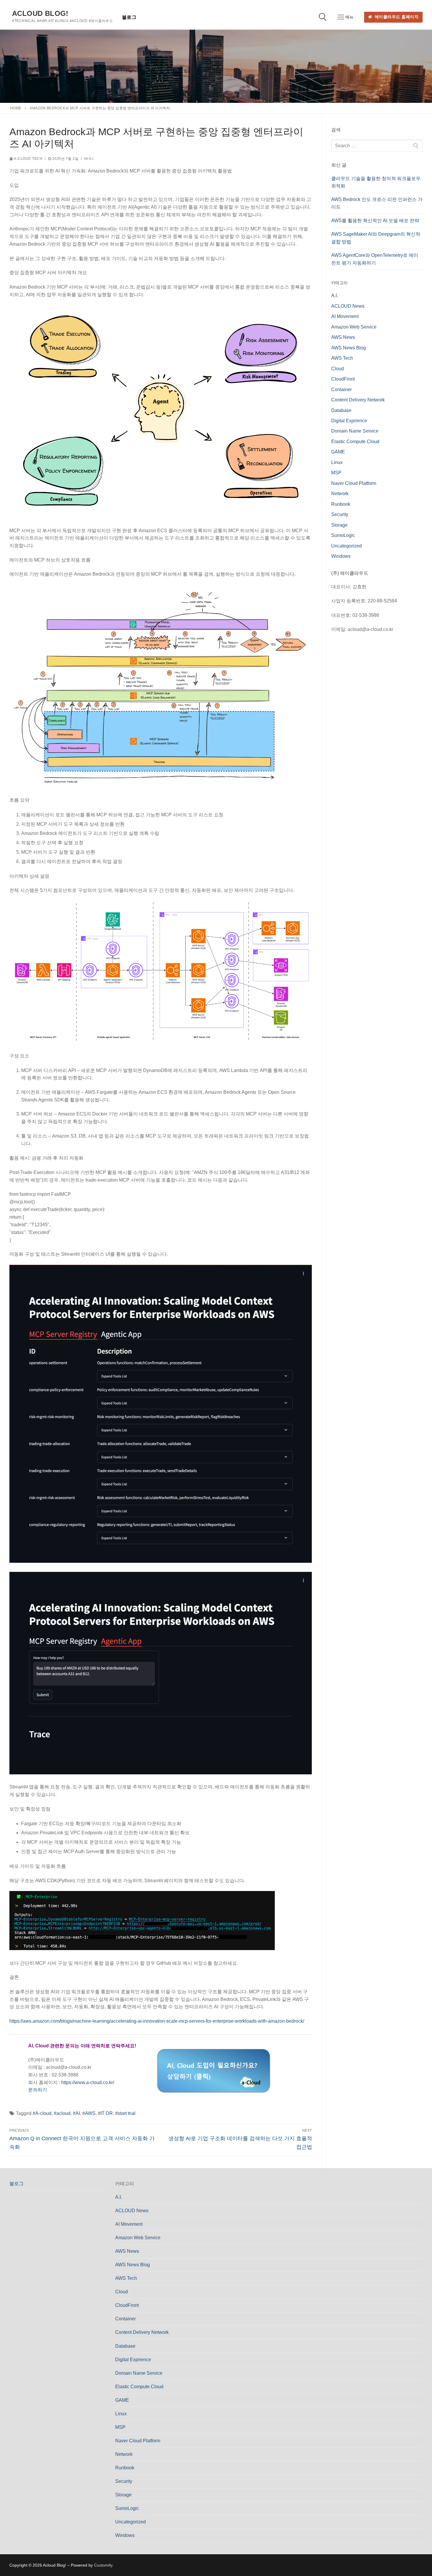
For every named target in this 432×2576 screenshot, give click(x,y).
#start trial (125, 2113)
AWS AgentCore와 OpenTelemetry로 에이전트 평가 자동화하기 (375, 259)
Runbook (341, 504)
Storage (339, 525)
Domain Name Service (355, 431)
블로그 (16, 2184)
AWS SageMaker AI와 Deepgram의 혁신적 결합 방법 (376, 238)
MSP (336, 473)
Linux (337, 462)
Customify (103, 2565)
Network (340, 494)
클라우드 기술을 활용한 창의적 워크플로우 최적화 (376, 182)
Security (340, 514)
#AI (76, 2113)
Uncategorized (346, 546)
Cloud (338, 369)
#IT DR (105, 2113)
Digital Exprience (349, 421)
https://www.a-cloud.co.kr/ (88, 2082)
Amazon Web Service (354, 327)
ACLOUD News (348, 306)
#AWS (89, 2113)
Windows (341, 556)
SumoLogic (343, 535)
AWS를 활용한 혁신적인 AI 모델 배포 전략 (375, 221)
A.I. (91, 159)
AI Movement (345, 316)
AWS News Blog (349, 348)
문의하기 (38, 2090)
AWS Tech (342, 358)
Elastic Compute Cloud (355, 442)
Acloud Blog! (40, 13)
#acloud (62, 2113)
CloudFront (343, 379)
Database (341, 410)
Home (16, 108)
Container (341, 390)
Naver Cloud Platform (354, 483)
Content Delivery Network (358, 400)
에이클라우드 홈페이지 (396, 17)
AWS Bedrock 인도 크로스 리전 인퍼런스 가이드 (377, 203)
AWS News (343, 337)
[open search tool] (323, 17)
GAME (338, 452)
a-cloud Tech (28, 159)
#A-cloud (42, 2113)
